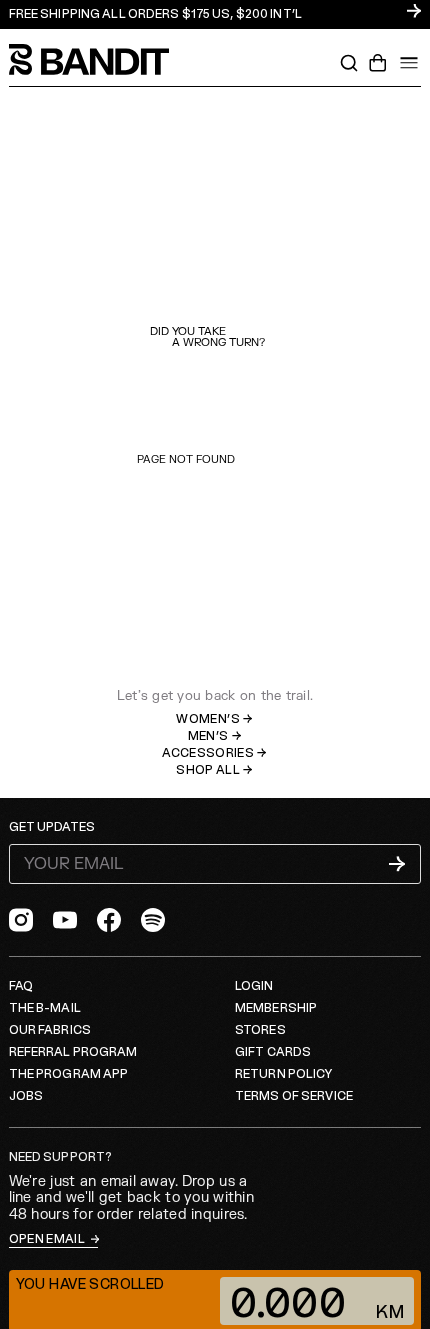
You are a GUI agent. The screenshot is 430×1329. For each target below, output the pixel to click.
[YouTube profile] (65, 920)
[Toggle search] (349, 63)
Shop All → (215, 770)
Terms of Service (294, 1096)
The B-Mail (45, 1008)
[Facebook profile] (109, 920)
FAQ (21, 986)
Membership (276, 1008)
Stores (260, 1030)
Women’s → (214, 719)
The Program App (69, 1074)
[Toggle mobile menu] (409, 63)
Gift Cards (273, 1052)
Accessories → (215, 753)
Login (254, 986)
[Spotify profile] (153, 920)
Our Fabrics (50, 1030)
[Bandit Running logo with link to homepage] (99, 59)
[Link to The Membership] (215, 14)
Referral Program (73, 1052)
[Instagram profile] (21, 920)
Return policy (284, 1074)
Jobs (26, 1096)
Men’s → (215, 736)
